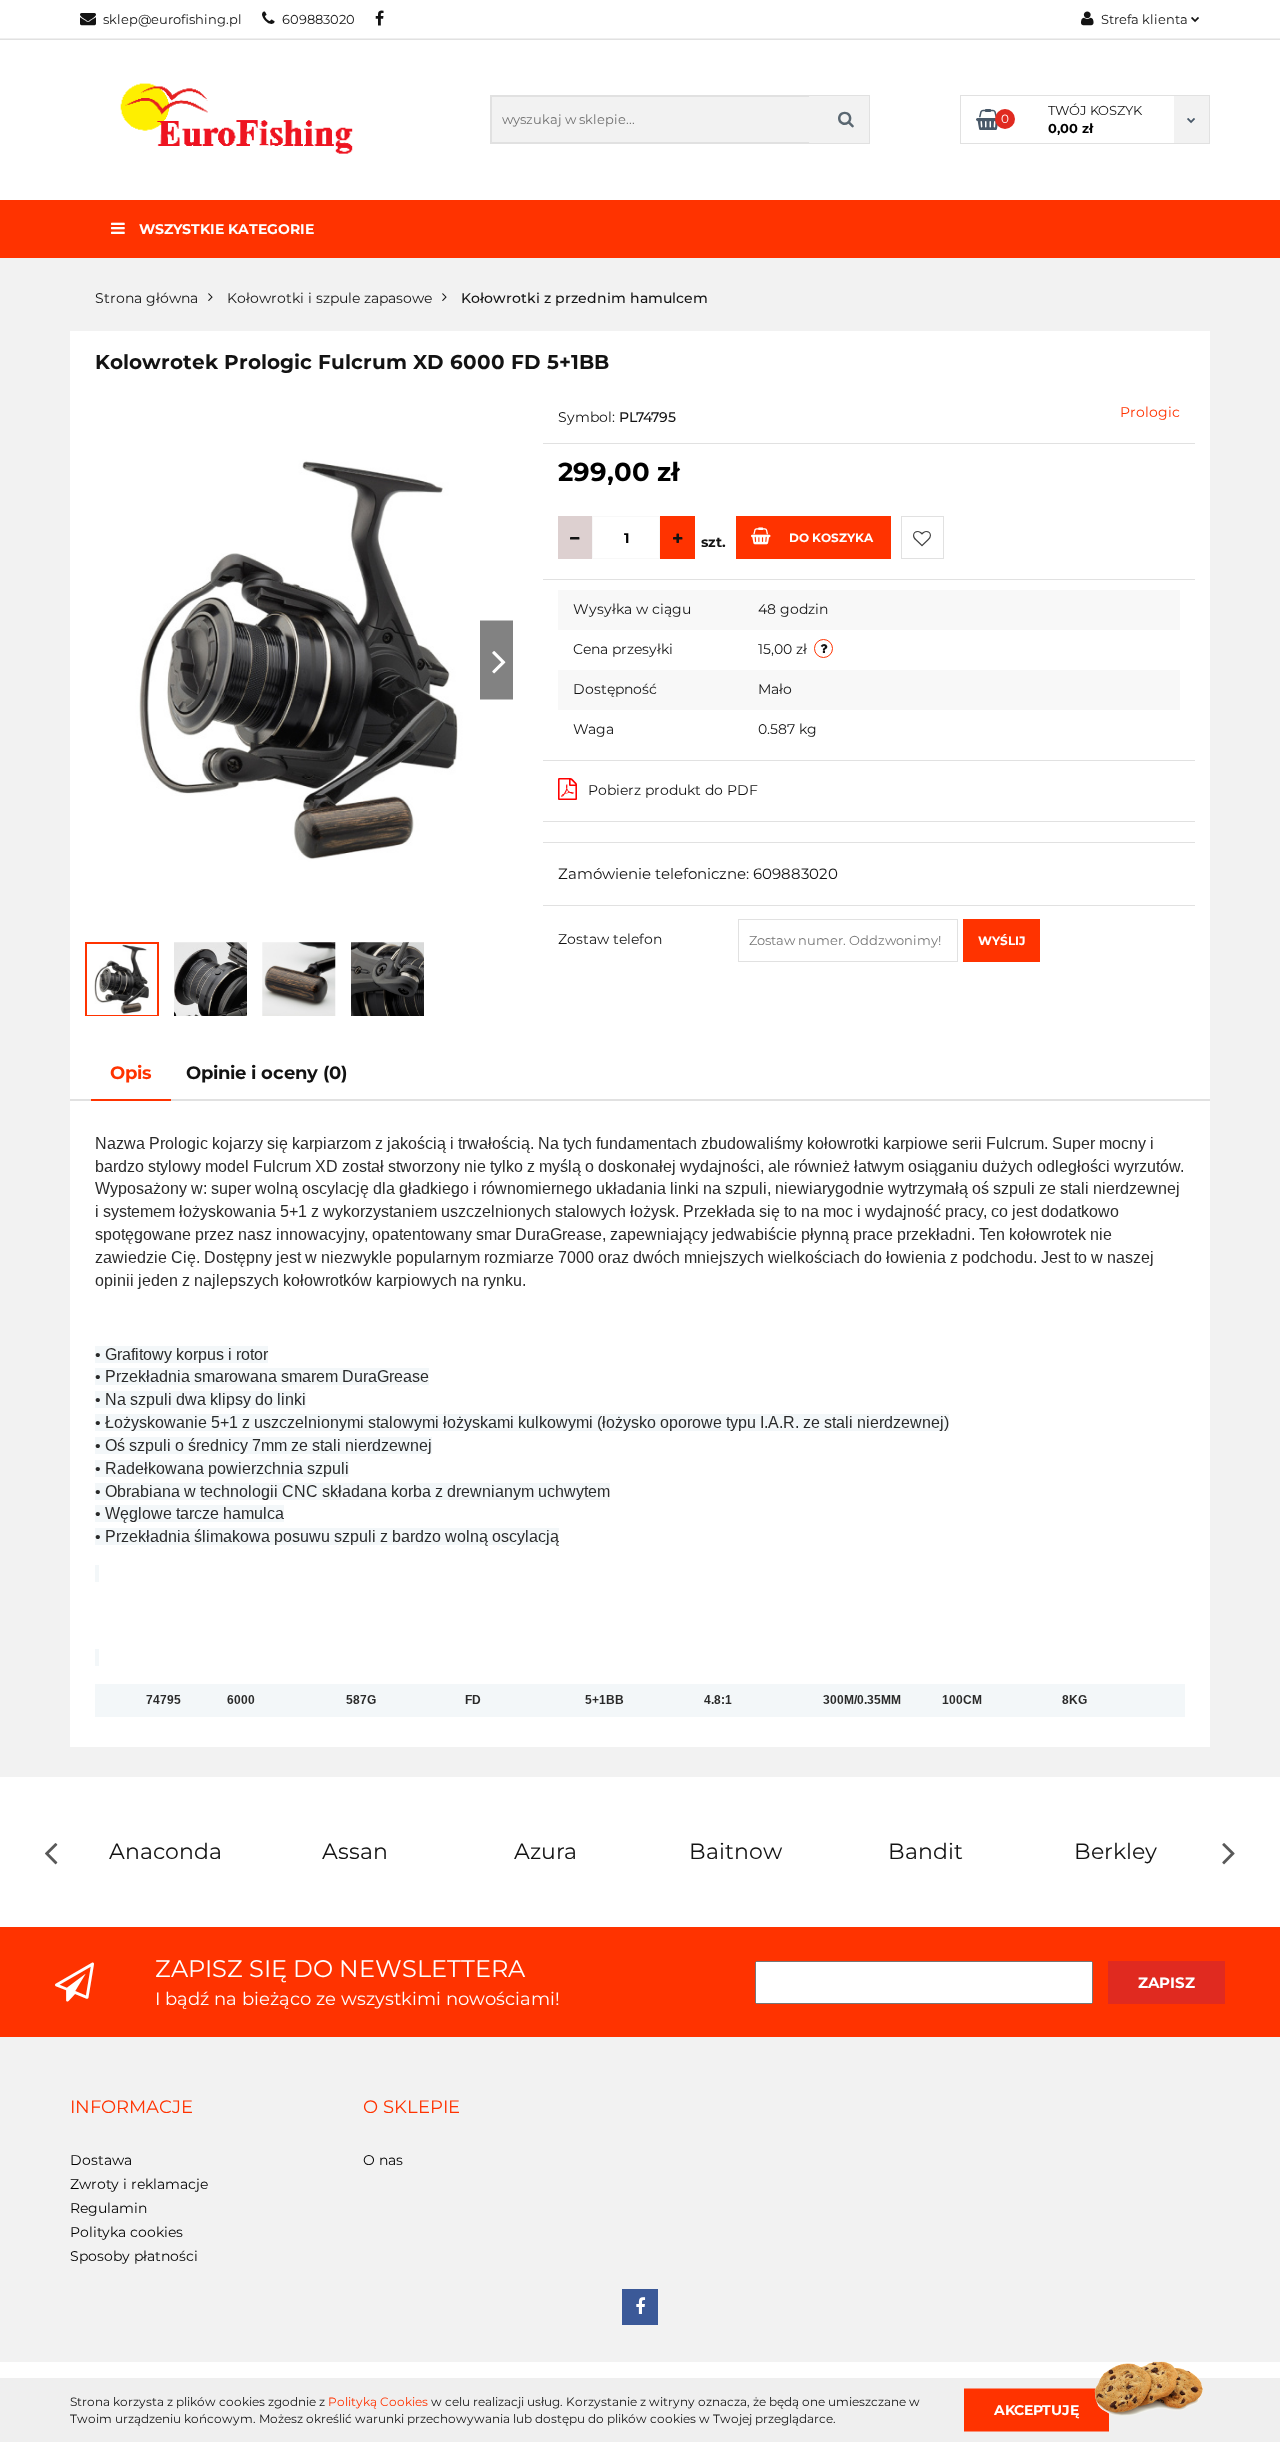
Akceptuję (1036, 2409)
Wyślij (1001, 940)
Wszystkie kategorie (224, 229)
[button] (131, 2108)
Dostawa (101, 2160)
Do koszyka (831, 537)
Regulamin (108, 2208)
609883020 (318, 19)
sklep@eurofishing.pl (172, 19)
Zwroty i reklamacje (139, 2184)
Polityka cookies (126, 2232)
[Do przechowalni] (922, 537)
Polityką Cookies (378, 2401)
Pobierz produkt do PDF (673, 790)
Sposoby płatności (134, 2256)
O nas (383, 2160)
